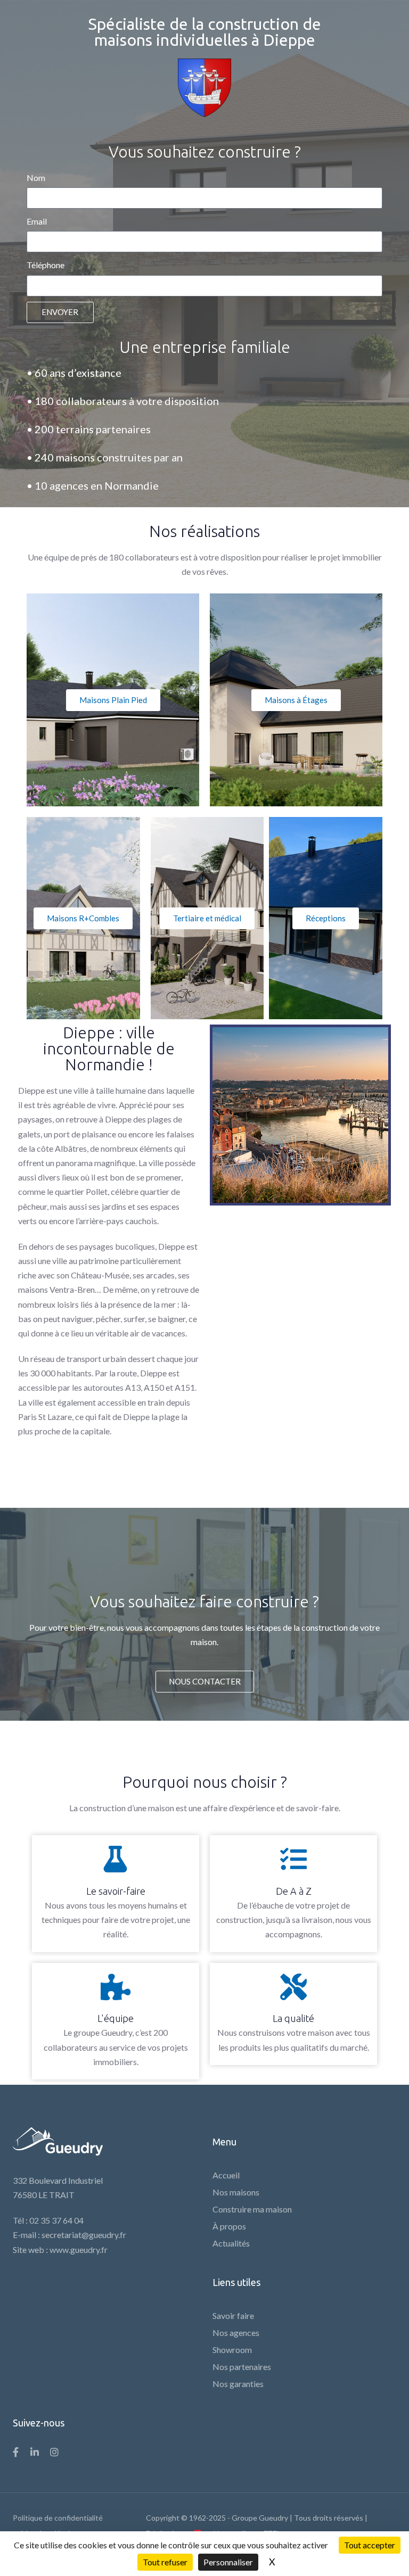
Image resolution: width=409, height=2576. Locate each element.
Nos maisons (236, 2192)
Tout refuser (165, 2562)
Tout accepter (370, 2545)
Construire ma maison (252, 2209)
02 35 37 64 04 (56, 2220)
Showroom (232, 2350)
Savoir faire (233, 2315)
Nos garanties (238, 2384)
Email (37, 221)
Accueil (226, 2175)
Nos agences (236, 2333)
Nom (36, 177)
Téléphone (46, 265)
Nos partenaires (242, 2367)
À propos (229, 2226)
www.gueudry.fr (79, 2249)
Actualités (231, 2243)
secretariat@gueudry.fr (84, 2235)
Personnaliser (228, 2562)
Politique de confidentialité (58, 2518)
